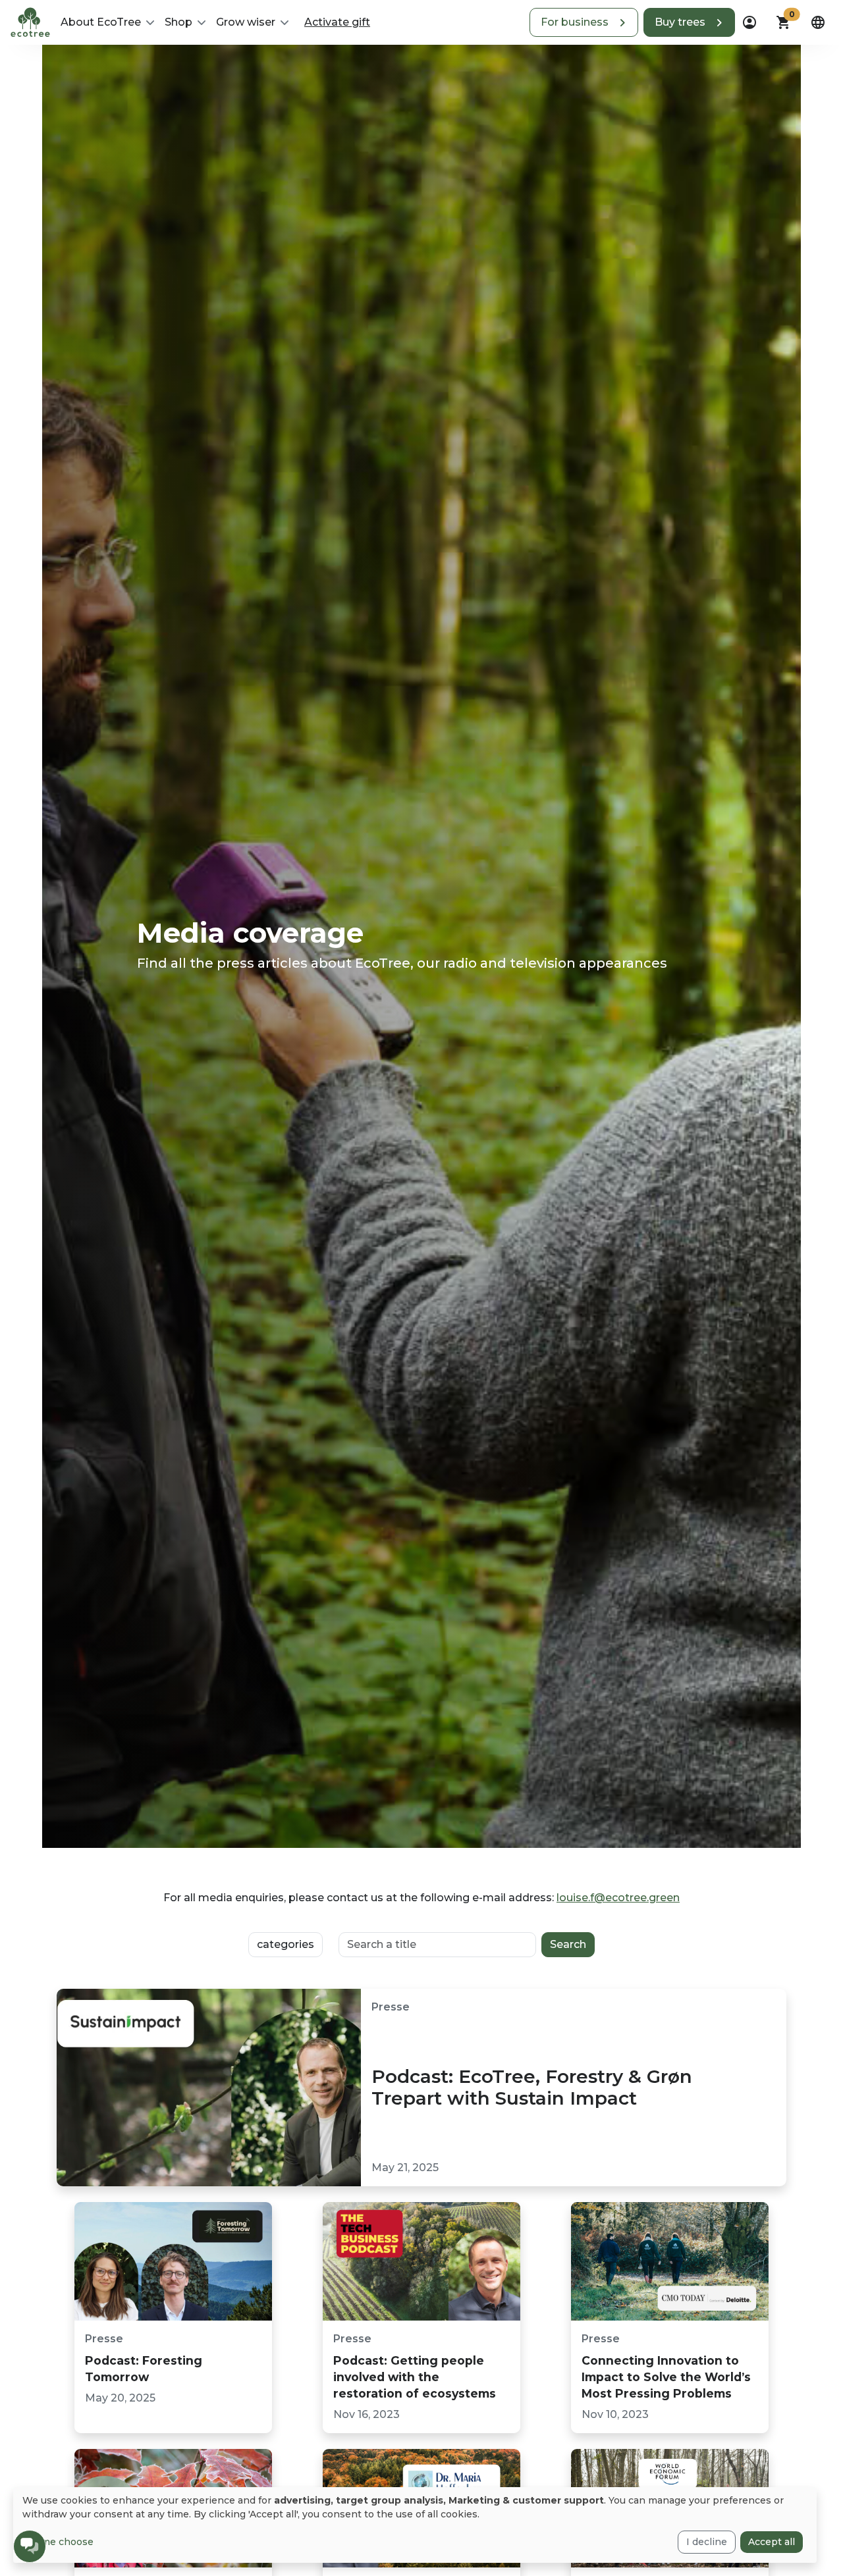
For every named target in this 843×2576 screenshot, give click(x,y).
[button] (584, 22)
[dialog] (415, 2525)
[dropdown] (749, 22)
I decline (707, 2542)
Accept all (772, 2542)
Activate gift (337, 22)
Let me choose (58, 2542)
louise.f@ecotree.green (618, 1898)
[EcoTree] (30, 21)
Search (568, 1944)
